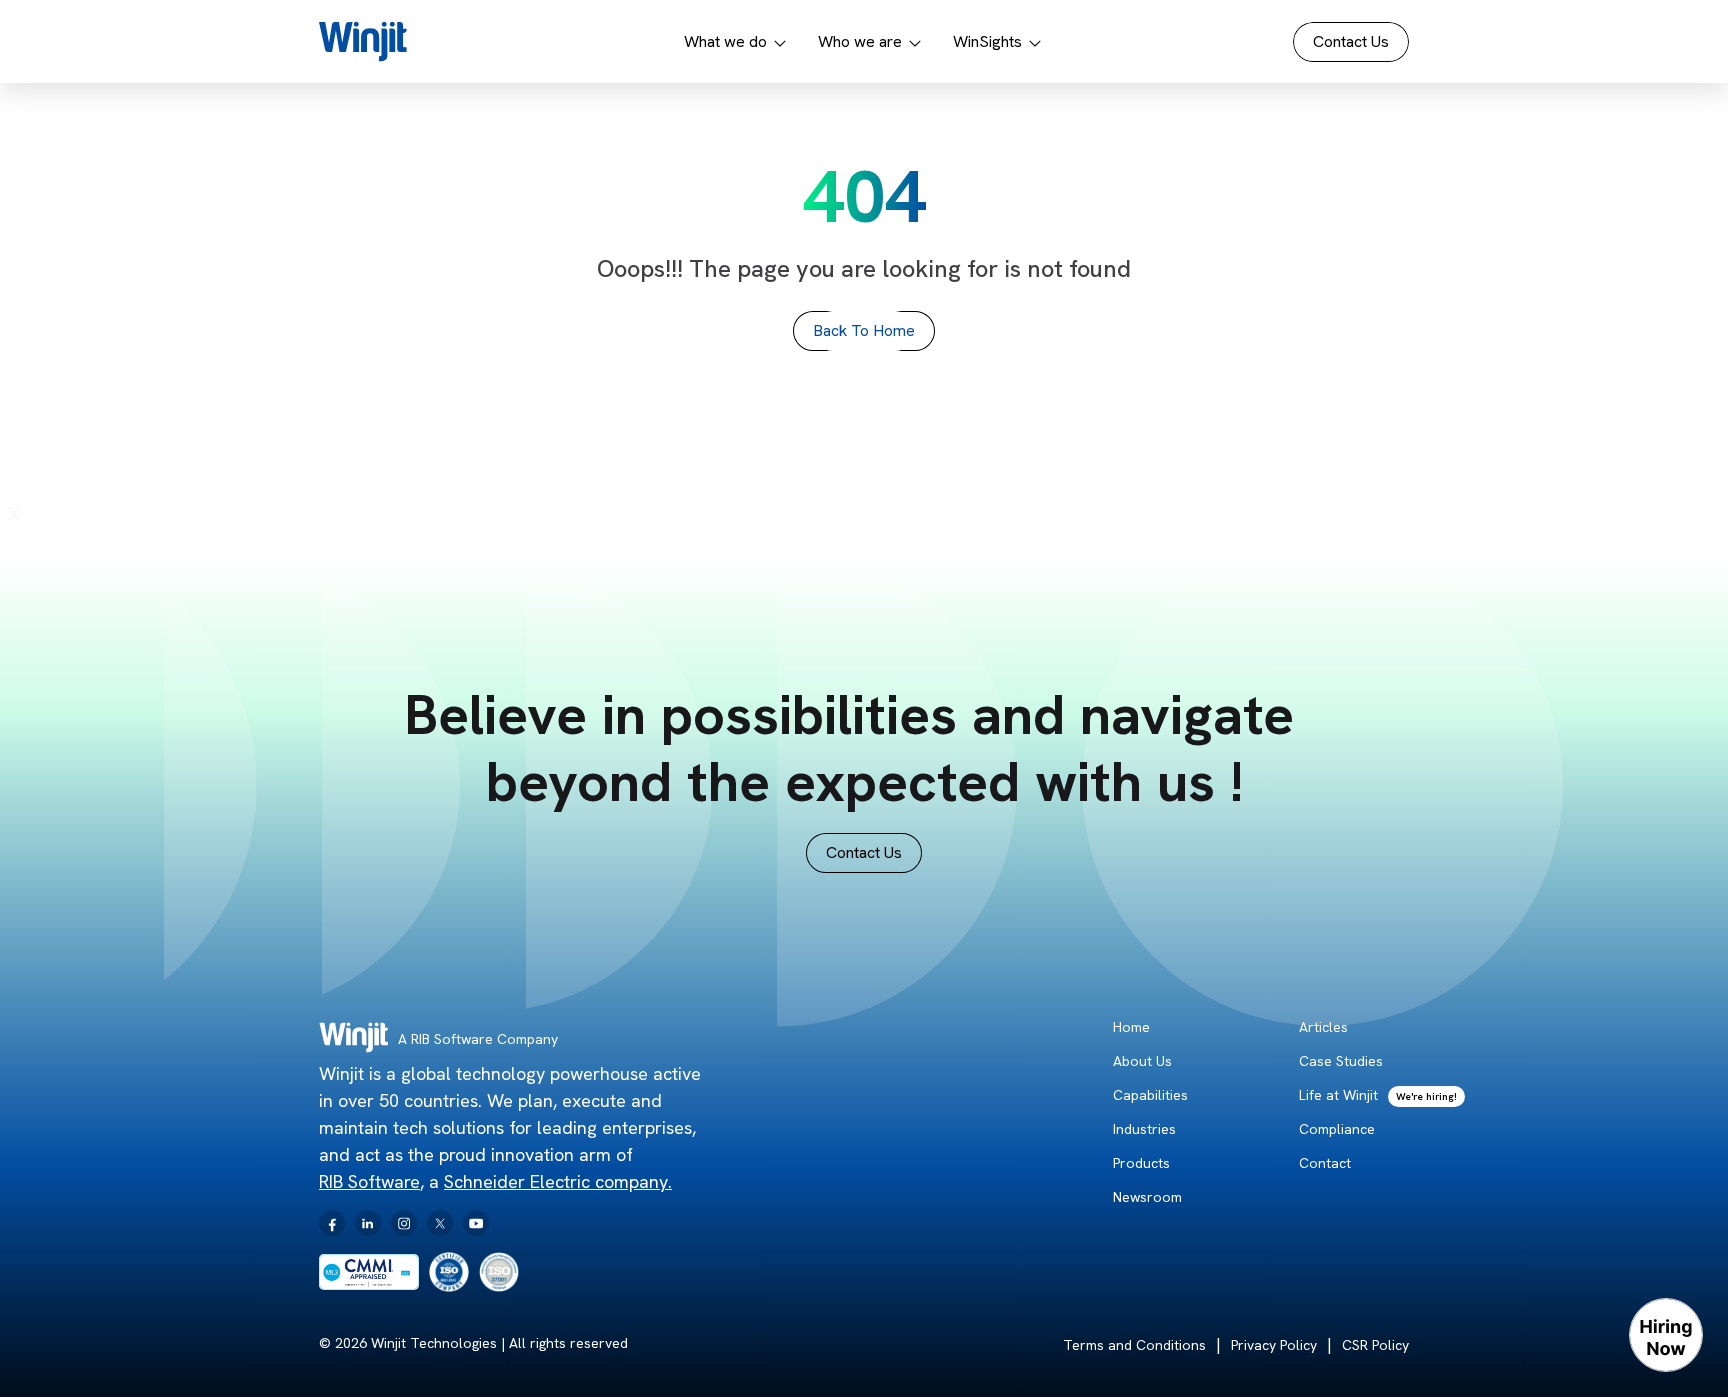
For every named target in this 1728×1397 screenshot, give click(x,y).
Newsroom (1147, 1197)
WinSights (987, 41)
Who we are (860, 41)
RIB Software (369, 1181)
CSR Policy (1375, 1345)
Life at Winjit (1338, 1095)
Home (1131, 1027)
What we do (725, 41)
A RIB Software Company (478, 1039)
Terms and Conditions (1134, 1345)
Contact (1325, 1163)
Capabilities (1150, 1095)
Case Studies (1341, 1061)
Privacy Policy (1274, 1345)
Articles (1323, 1027)
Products (1141, 1163)
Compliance (1337, 1129)
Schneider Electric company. (558, 1181)
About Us (1142, 1061)
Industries (1144, 1129)
